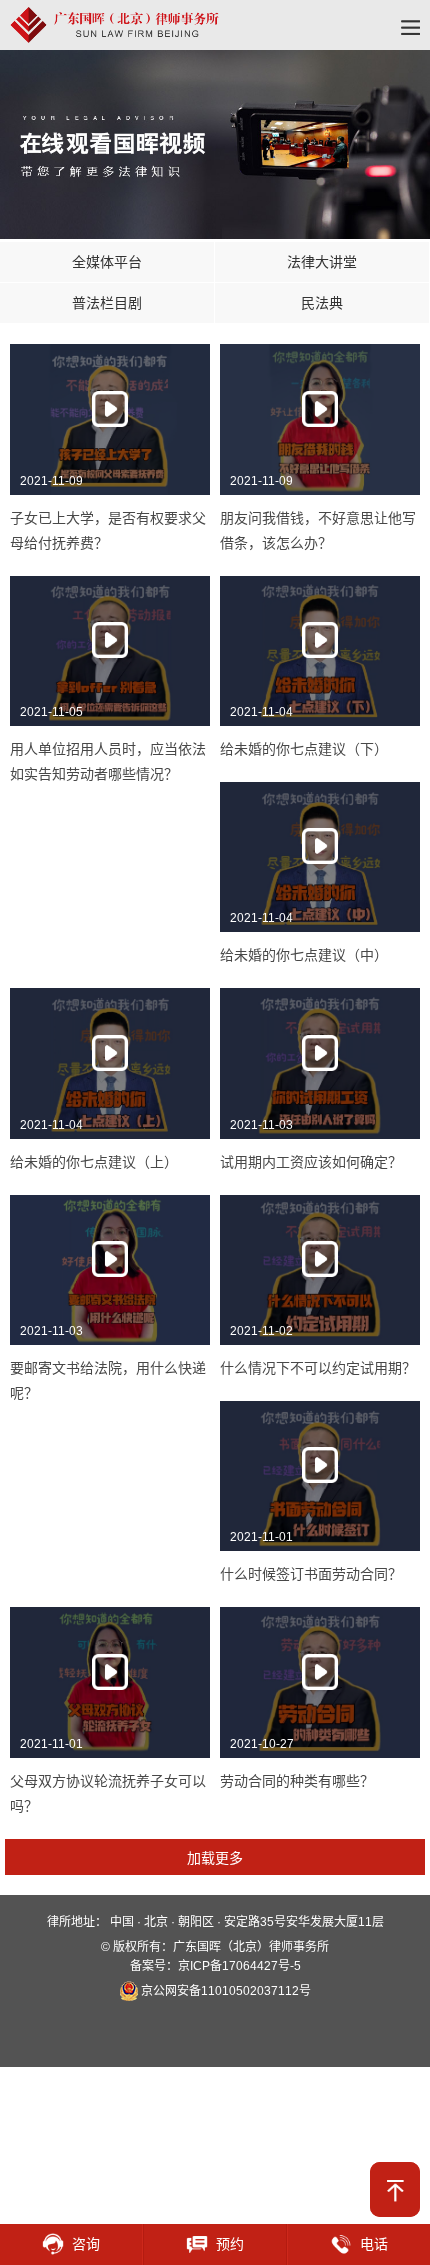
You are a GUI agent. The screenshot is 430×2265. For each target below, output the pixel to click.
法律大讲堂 (322, 262)
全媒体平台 (107, 262)
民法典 (322, 303)
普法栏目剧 (107, 303)
